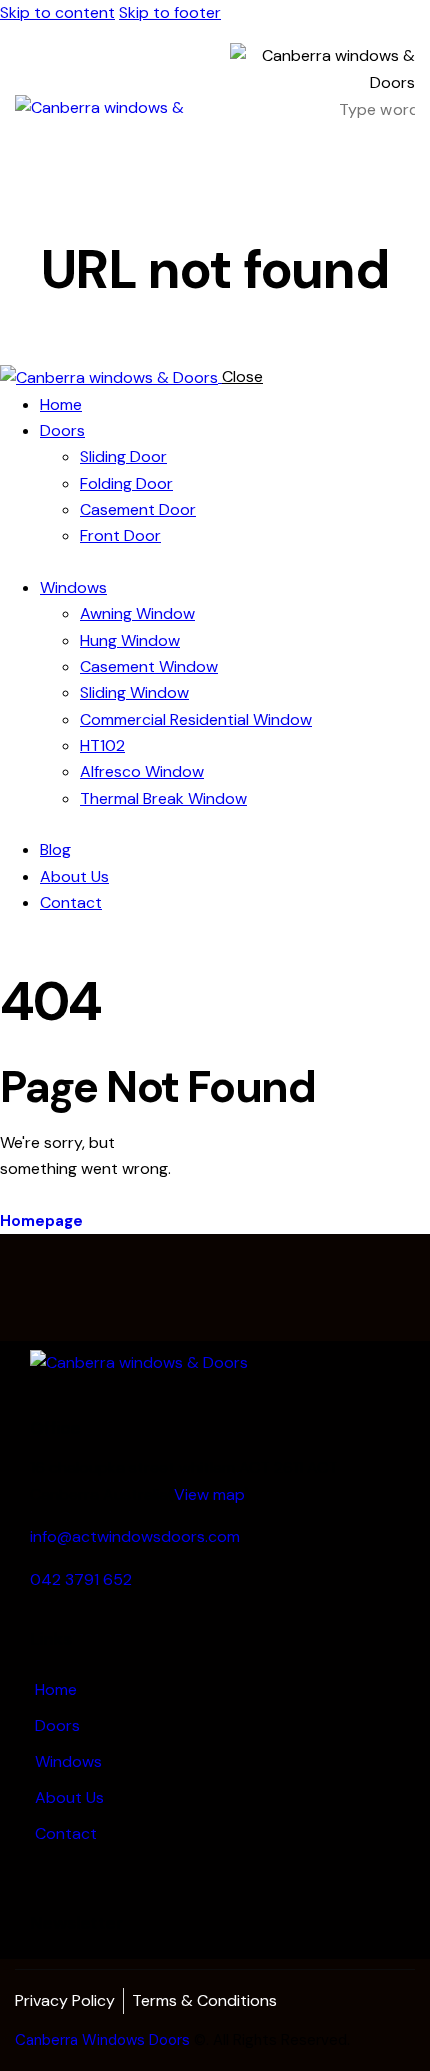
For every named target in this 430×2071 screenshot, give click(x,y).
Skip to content (57, 12)
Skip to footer (170, 12)
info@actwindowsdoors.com (135, 1536)
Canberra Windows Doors (102, 2040)
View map (209, 1494)
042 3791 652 (81, 1579)
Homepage (41, 1221)
